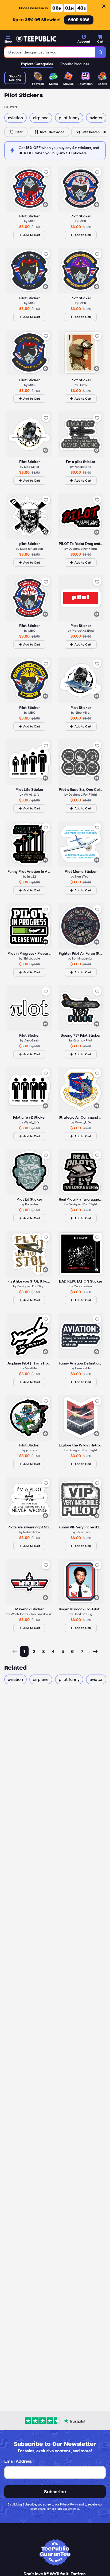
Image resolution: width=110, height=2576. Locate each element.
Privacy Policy (69, 2504)
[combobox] (50, 52)
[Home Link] (36, 39)
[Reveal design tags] (45, 205)
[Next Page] (95, 1651)
